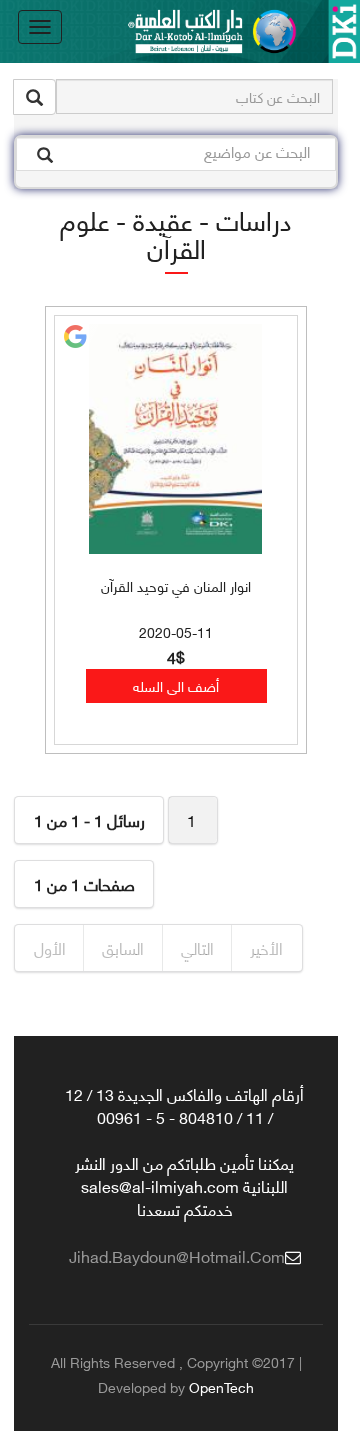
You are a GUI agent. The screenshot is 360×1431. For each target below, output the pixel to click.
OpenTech (221, 1386)
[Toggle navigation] (40, 27)
